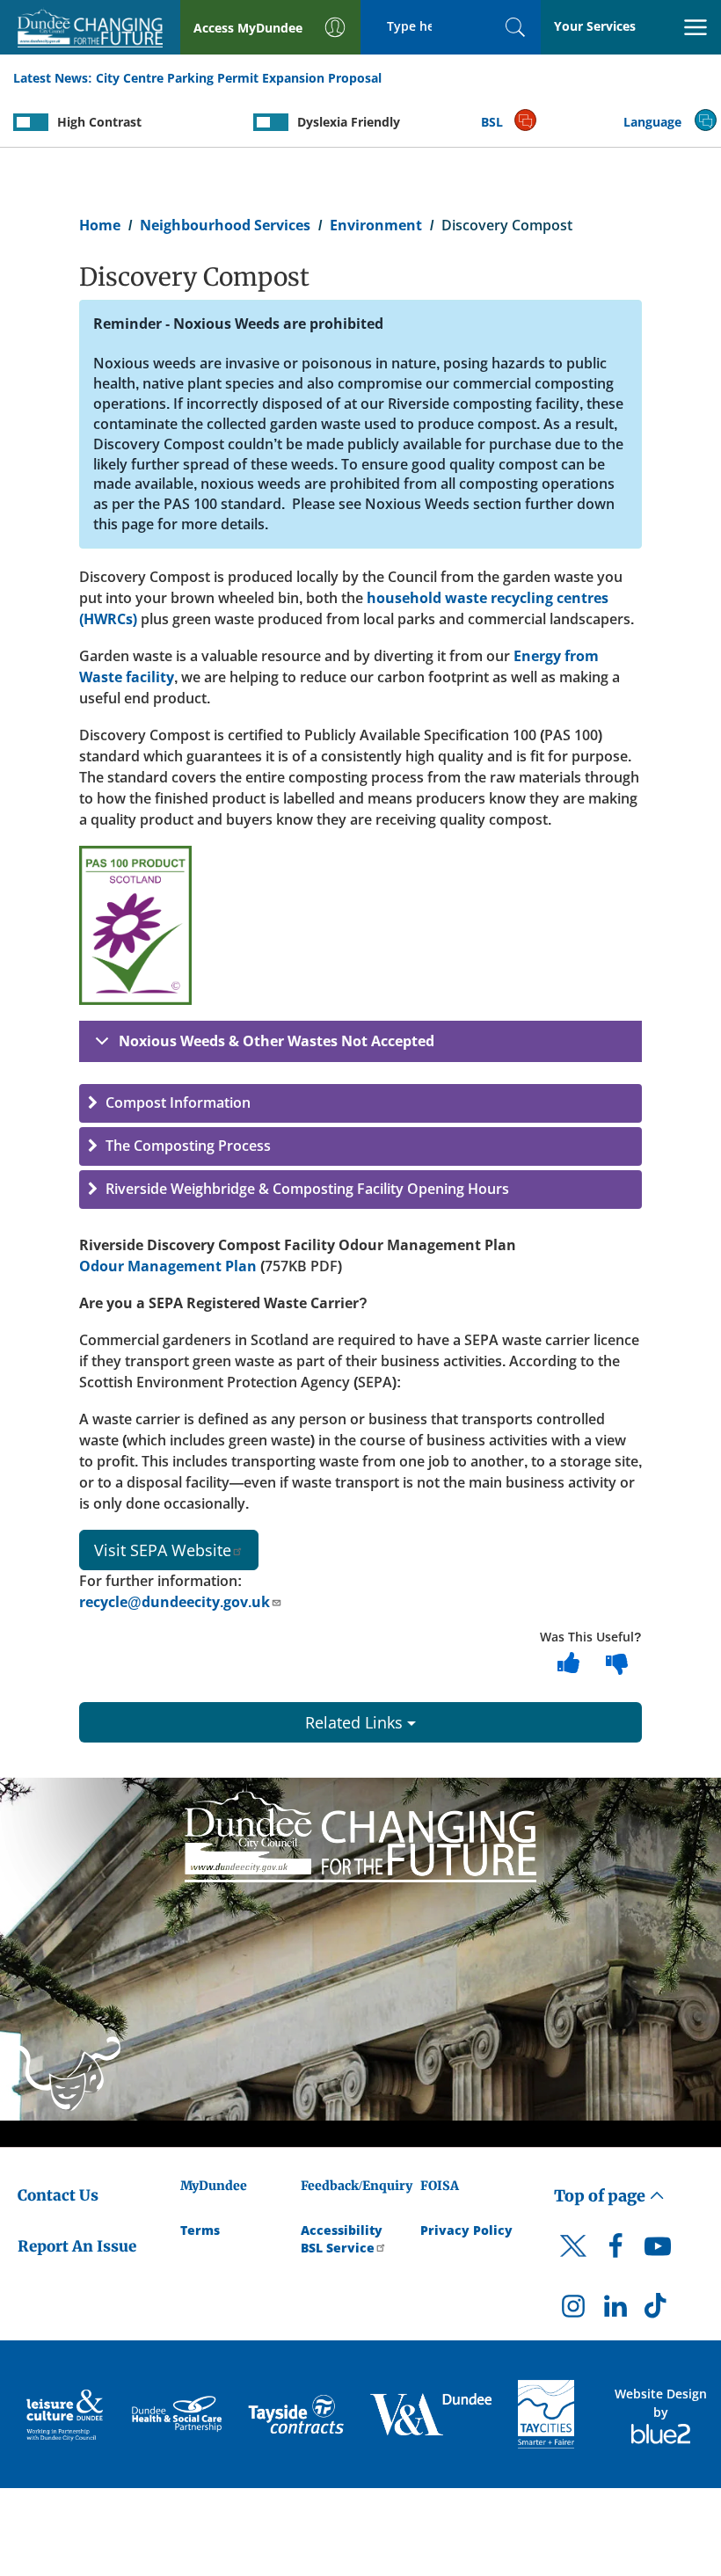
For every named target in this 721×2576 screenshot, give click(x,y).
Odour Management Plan (168, 1266)
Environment (376, 225)
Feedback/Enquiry (357, 2186)
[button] (360, 1103)
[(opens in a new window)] (66, 2414)
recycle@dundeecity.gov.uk (175, 1602)
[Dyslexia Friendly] (271, 122)
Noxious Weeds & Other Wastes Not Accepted (277, 1041)
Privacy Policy (466, 2230)
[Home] (360, 1832)
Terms (200, 2230)
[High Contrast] (31, 122)
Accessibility (342, 2230)
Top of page (601, 2196)
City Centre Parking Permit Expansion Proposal (239, 78)
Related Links (356, 1722)
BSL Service (338, 2248)
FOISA (440, 2186)
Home (100, 225)
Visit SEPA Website (163, 1550)
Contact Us (58, 2195)
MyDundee (214, 2186)
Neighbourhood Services (225, 225)
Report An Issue (77, 2246)
